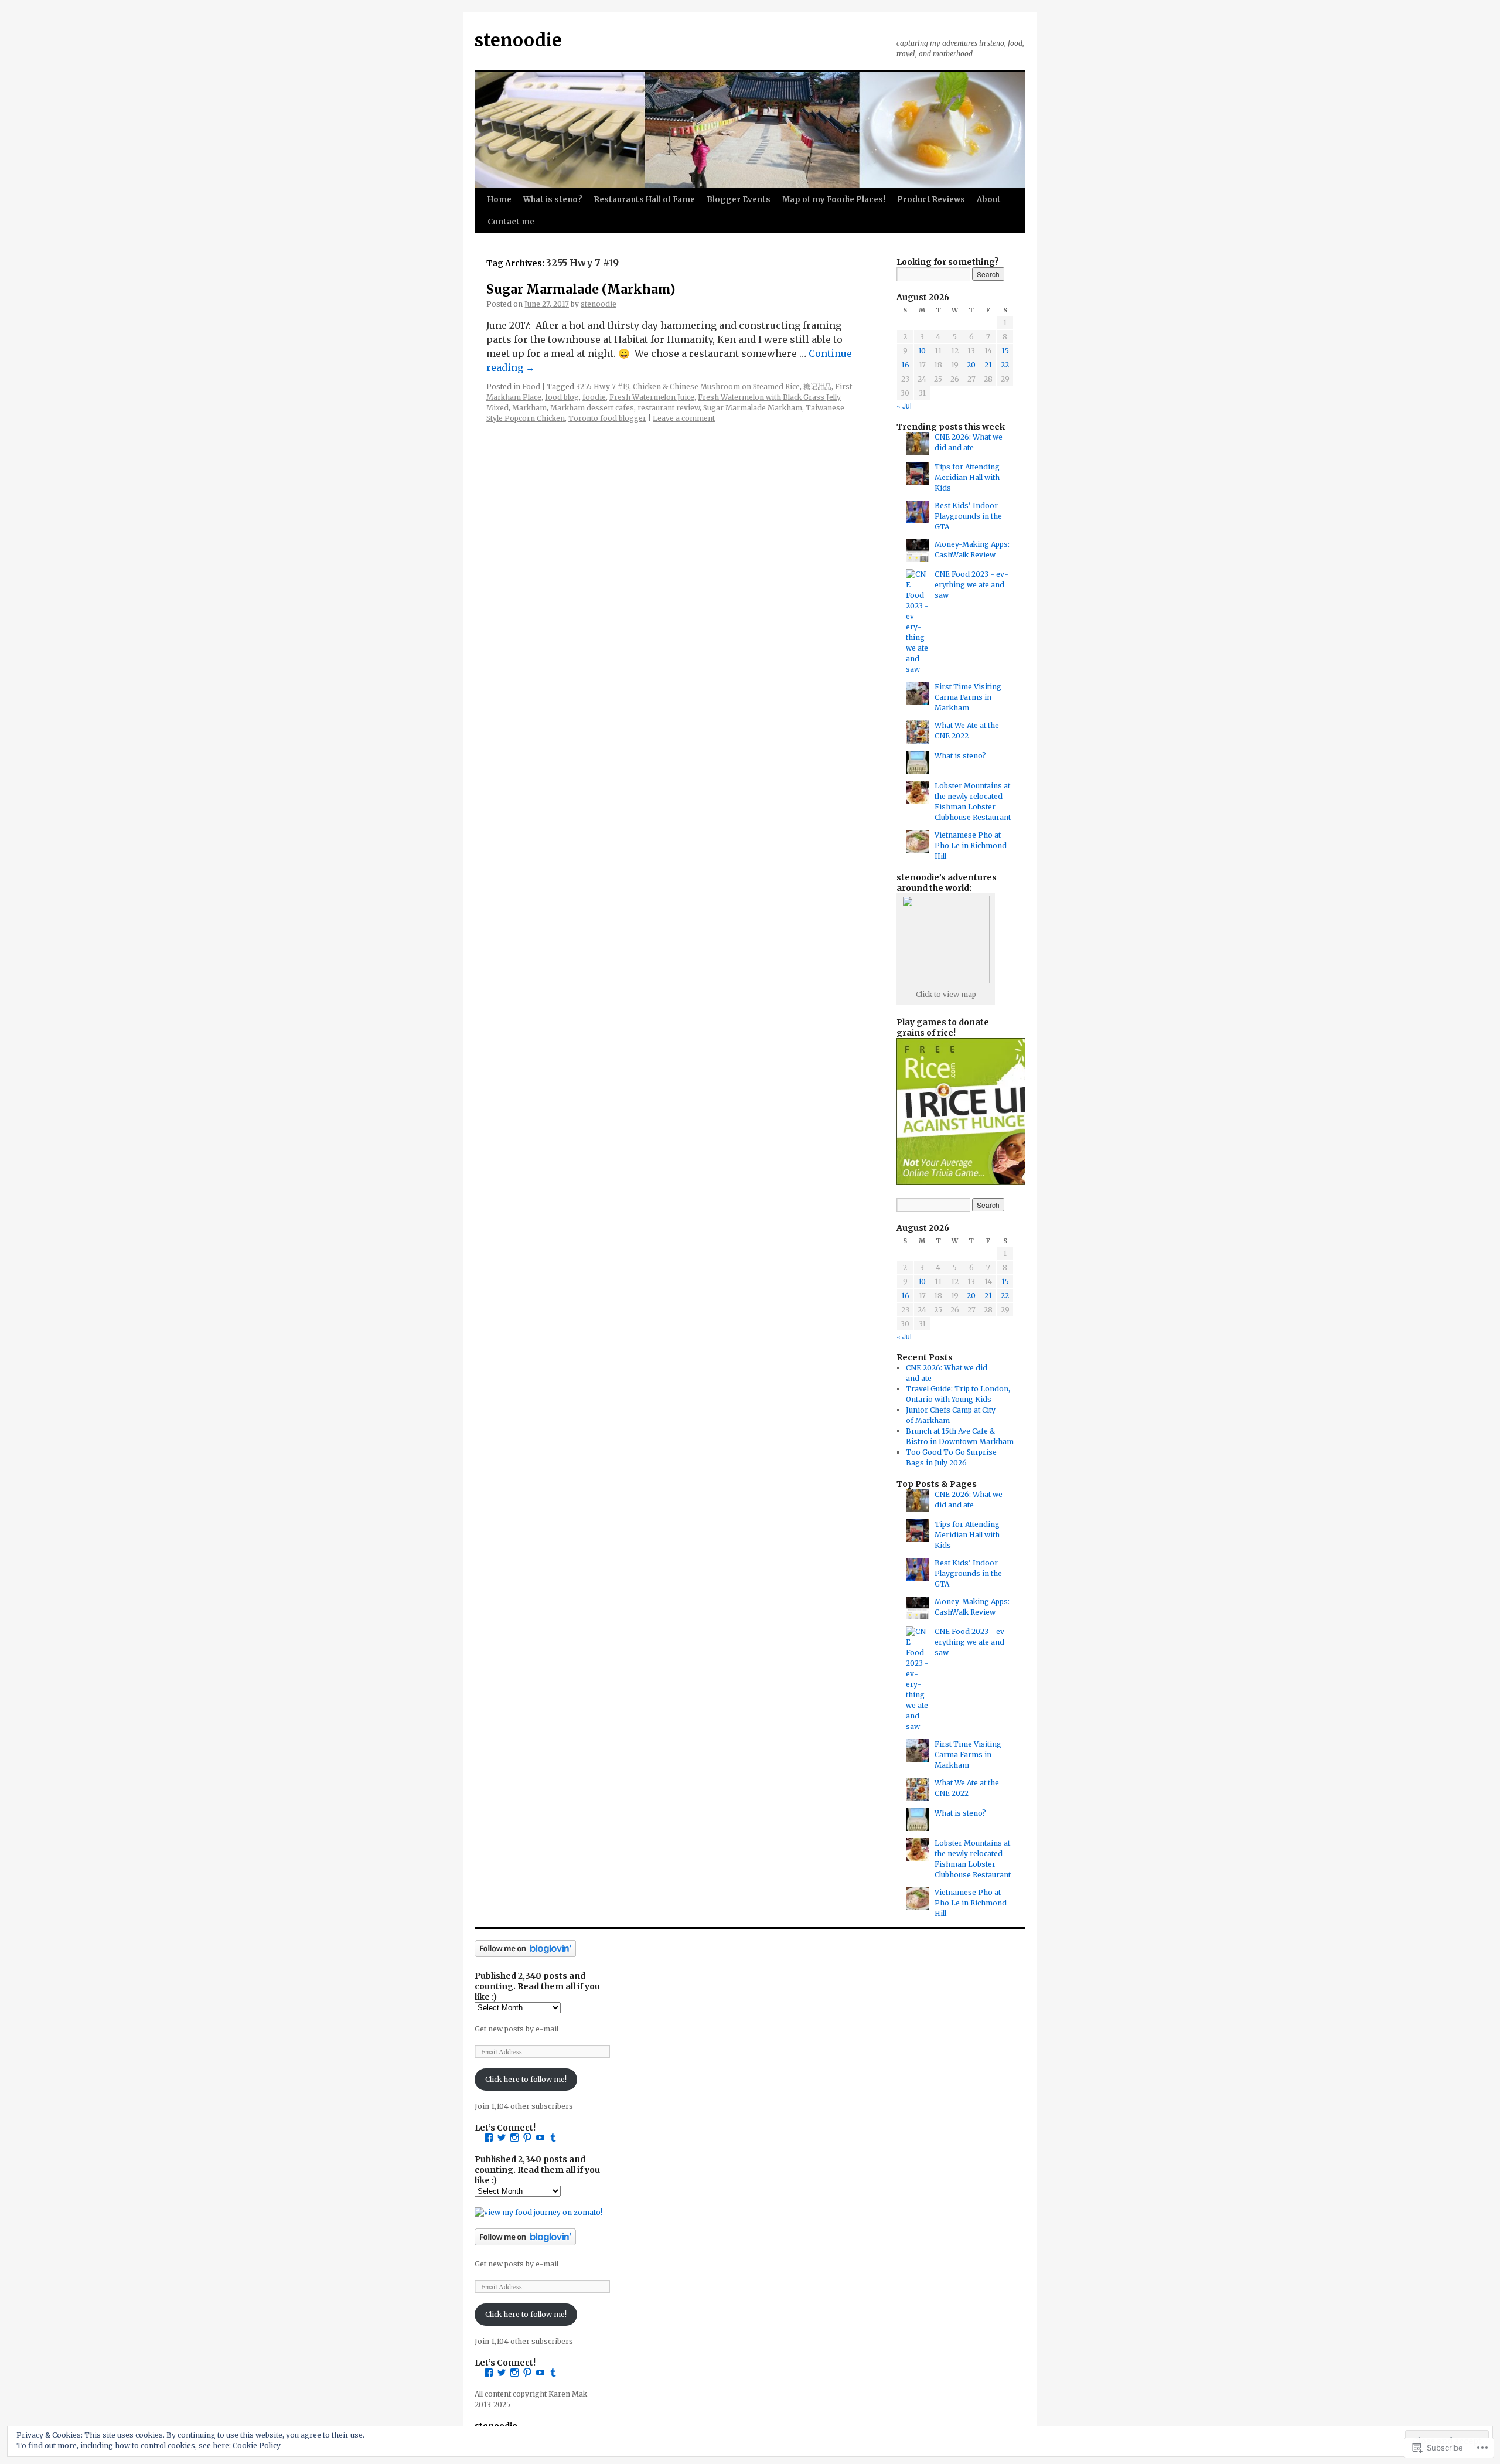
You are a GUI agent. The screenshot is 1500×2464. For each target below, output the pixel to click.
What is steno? (553, 200)
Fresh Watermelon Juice (652, 397)
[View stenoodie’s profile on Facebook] (489, 2138)
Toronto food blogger (607, 418)
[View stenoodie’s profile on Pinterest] (527, 2138)
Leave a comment (684, 418)
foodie (594, 397)
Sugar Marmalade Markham (753, 408)
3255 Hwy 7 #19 (603, 387)
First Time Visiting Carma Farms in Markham (968, 697)
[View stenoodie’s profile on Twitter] (502, 2138)
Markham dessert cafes (592, 408)
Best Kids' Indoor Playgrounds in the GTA (968, 516)
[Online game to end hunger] (970, 1182)
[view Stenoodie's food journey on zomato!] (538, 2212)
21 (988, 365)
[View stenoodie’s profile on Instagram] (514, 2138)
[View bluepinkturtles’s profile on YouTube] (540, 2138)
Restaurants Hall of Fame (645, 200)
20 (971, 365)
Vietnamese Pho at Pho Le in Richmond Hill (971, 845)
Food (531, 387)
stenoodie (518, 40)
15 (1005, 351)
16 (905, 365)
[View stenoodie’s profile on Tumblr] (553, 2138)
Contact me (511, 222)
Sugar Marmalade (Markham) (581, 289)
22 (1005, 365)
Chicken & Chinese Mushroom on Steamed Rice (716, 387)
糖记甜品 (817, 387)
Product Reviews (931, 200)
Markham (529, 408)
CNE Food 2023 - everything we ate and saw (971, 585)
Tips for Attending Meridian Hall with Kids (967, 477)
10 (922, 351)
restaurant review (669, 408)
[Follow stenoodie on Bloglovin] (525, 1954)
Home (500, 200)
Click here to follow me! (526, 2079)
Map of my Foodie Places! (834, 200)
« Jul (904, 405)
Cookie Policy (257, 2446)
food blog (562, 397)
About (989, 200)
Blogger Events (739, 200)
